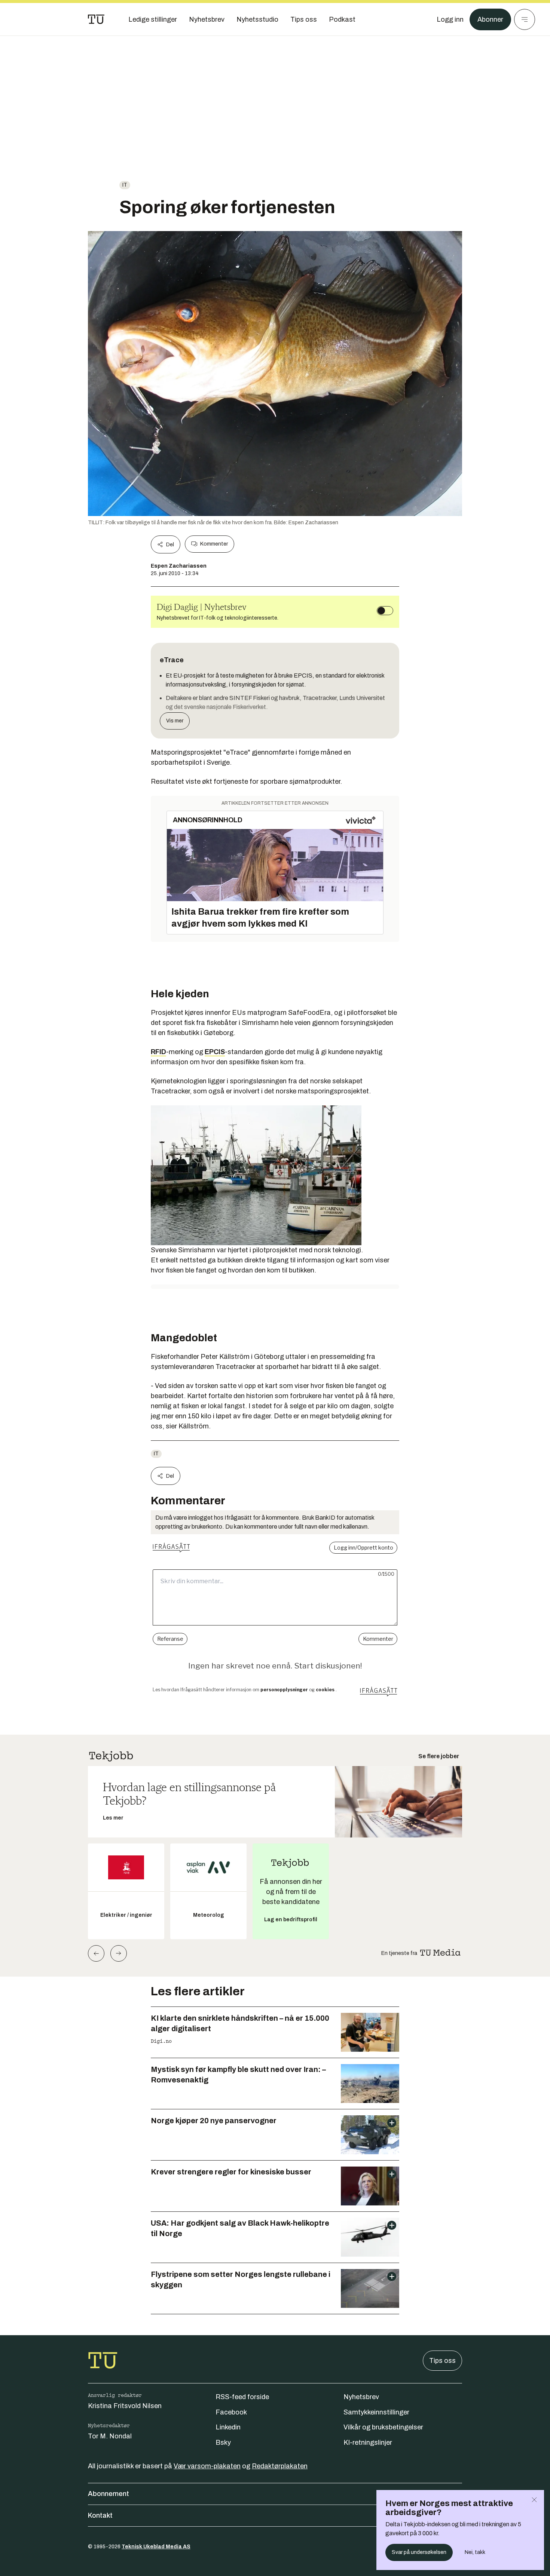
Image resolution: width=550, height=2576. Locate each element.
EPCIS (215, 1052)
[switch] (385, 611)
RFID (158, 1052)
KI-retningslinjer (368, 2443)
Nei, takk (475, 2552)
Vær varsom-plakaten (207, 2466)
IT (125, 185)
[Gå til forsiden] (96, 19)
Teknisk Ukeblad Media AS (156, 2547)
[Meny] (525, 19)
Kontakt (100, 2515)
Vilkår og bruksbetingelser (383, 2427)
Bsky (223, 2443)
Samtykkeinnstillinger (376, 2412)
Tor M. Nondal (110, 2436)
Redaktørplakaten (280, 2466)
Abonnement (109, 2494)
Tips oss (442, 2361)
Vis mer (175, 721)
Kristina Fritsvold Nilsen (125, 2406)
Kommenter (214, 544)
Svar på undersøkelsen (419, 2552)
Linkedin (228, 2427)
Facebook (231, 2412)
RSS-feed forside (242, 2397)
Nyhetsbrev (361, 2397)
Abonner (490, 19)
